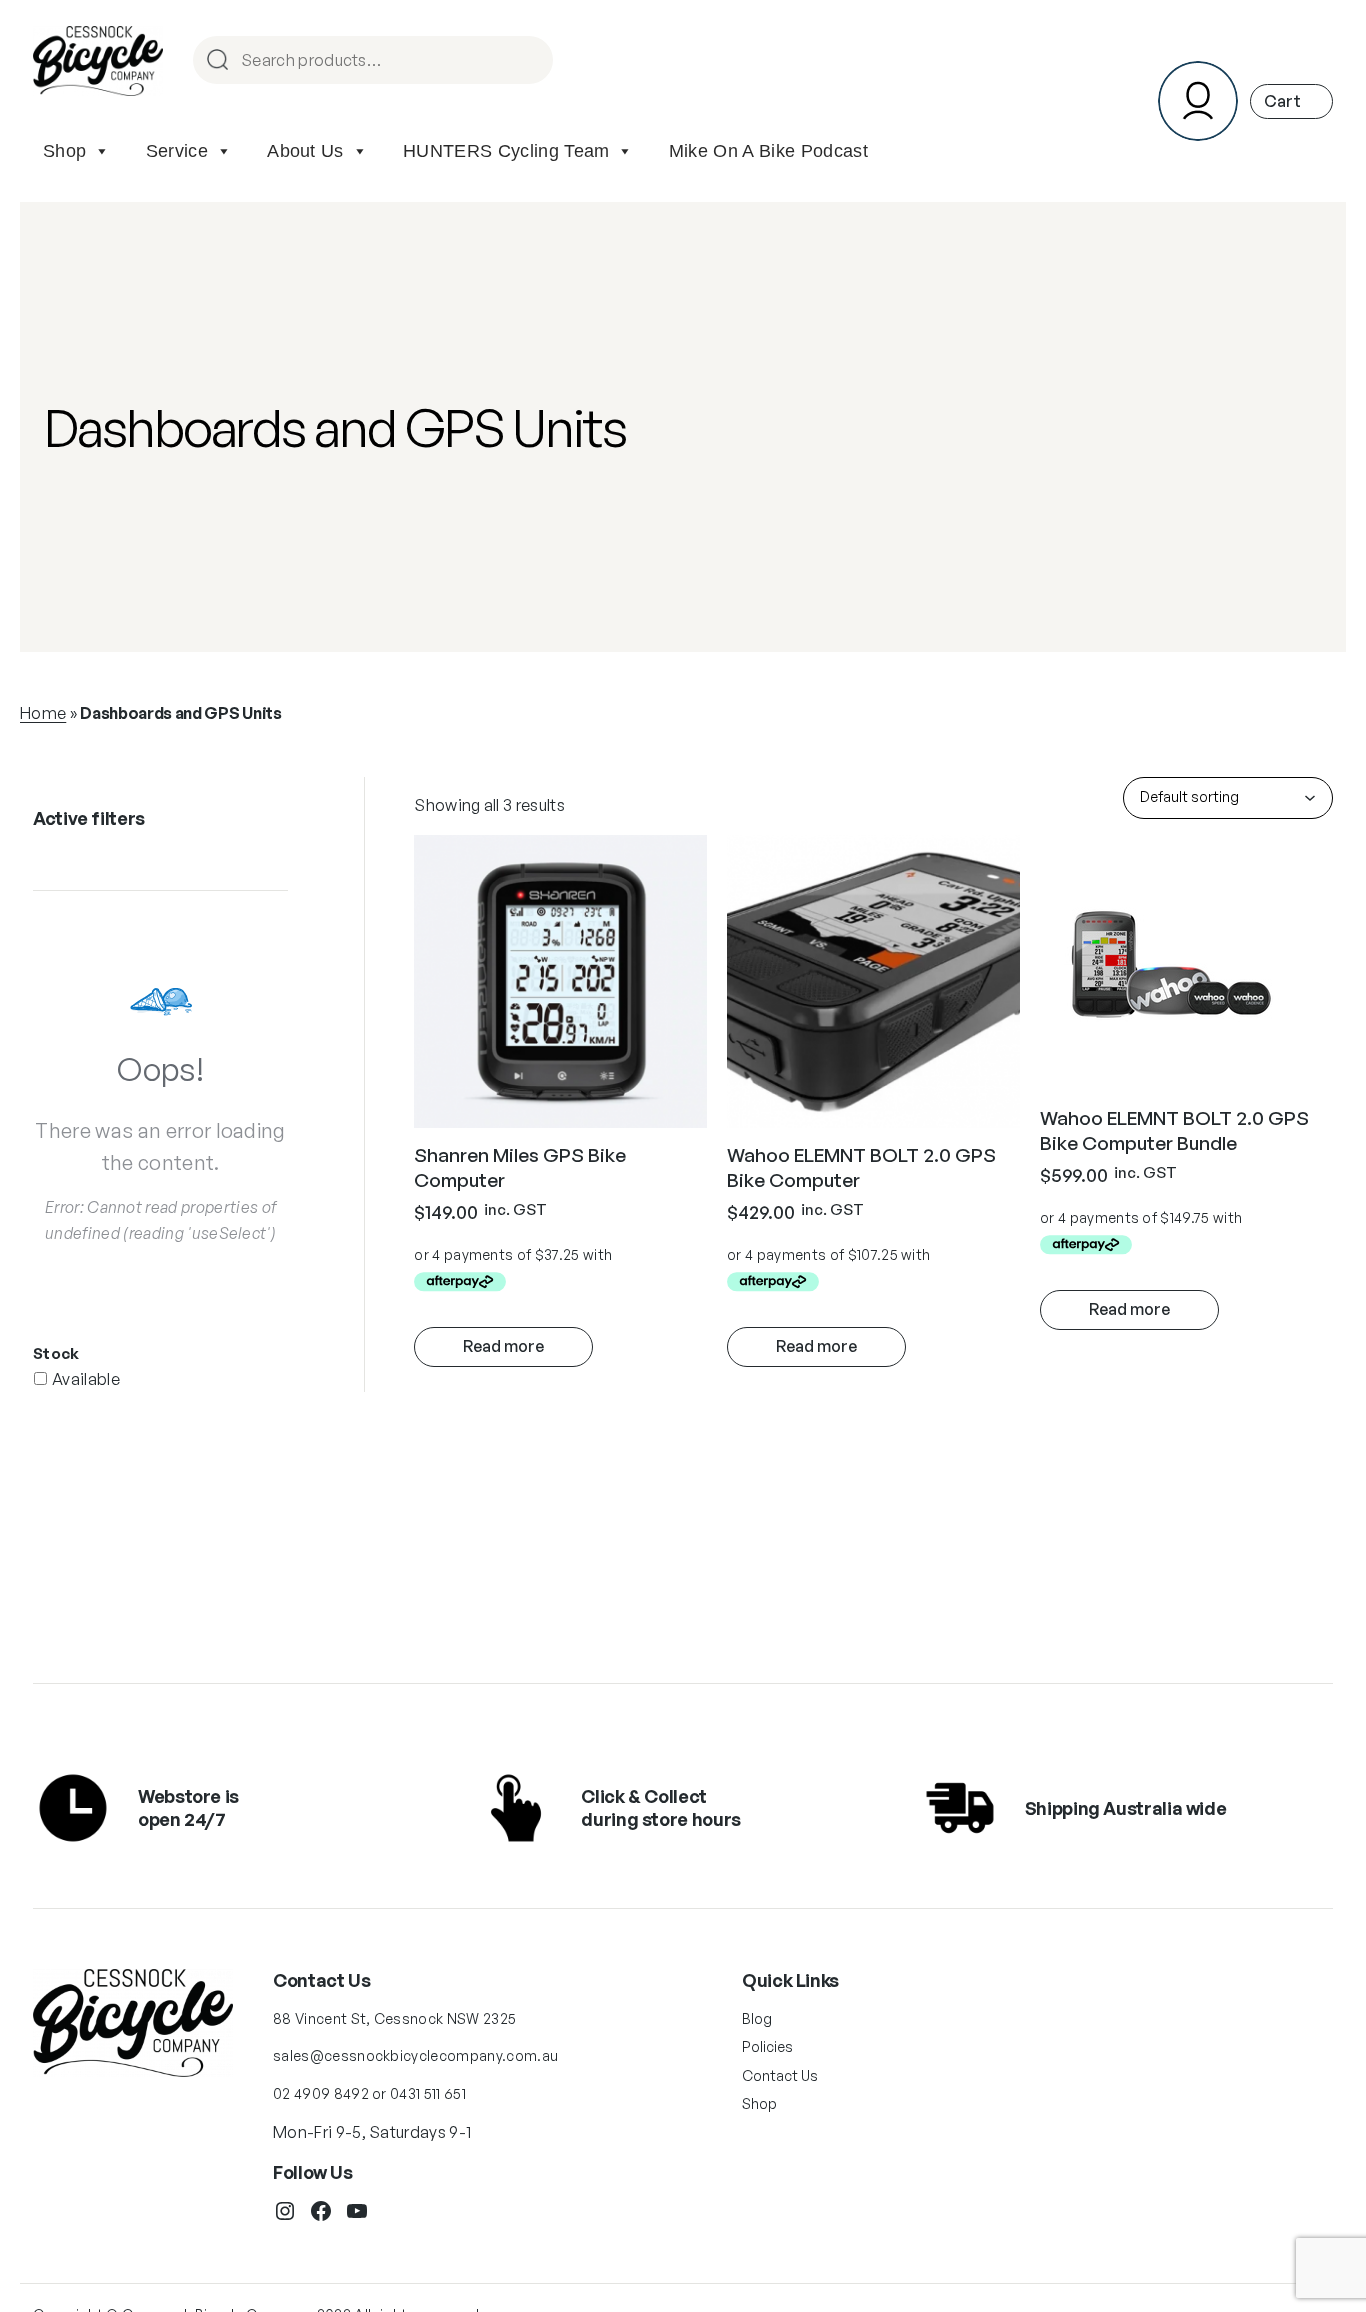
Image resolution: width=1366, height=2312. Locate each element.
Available (86, 1379)
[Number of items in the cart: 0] (1291, 101)
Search (529, 61)
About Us (305, 151)
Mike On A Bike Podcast (768, 151)
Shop (64, 151)
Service (177, 151)
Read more (503, 1346)
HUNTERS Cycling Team (506, 151)
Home (43, 713)
